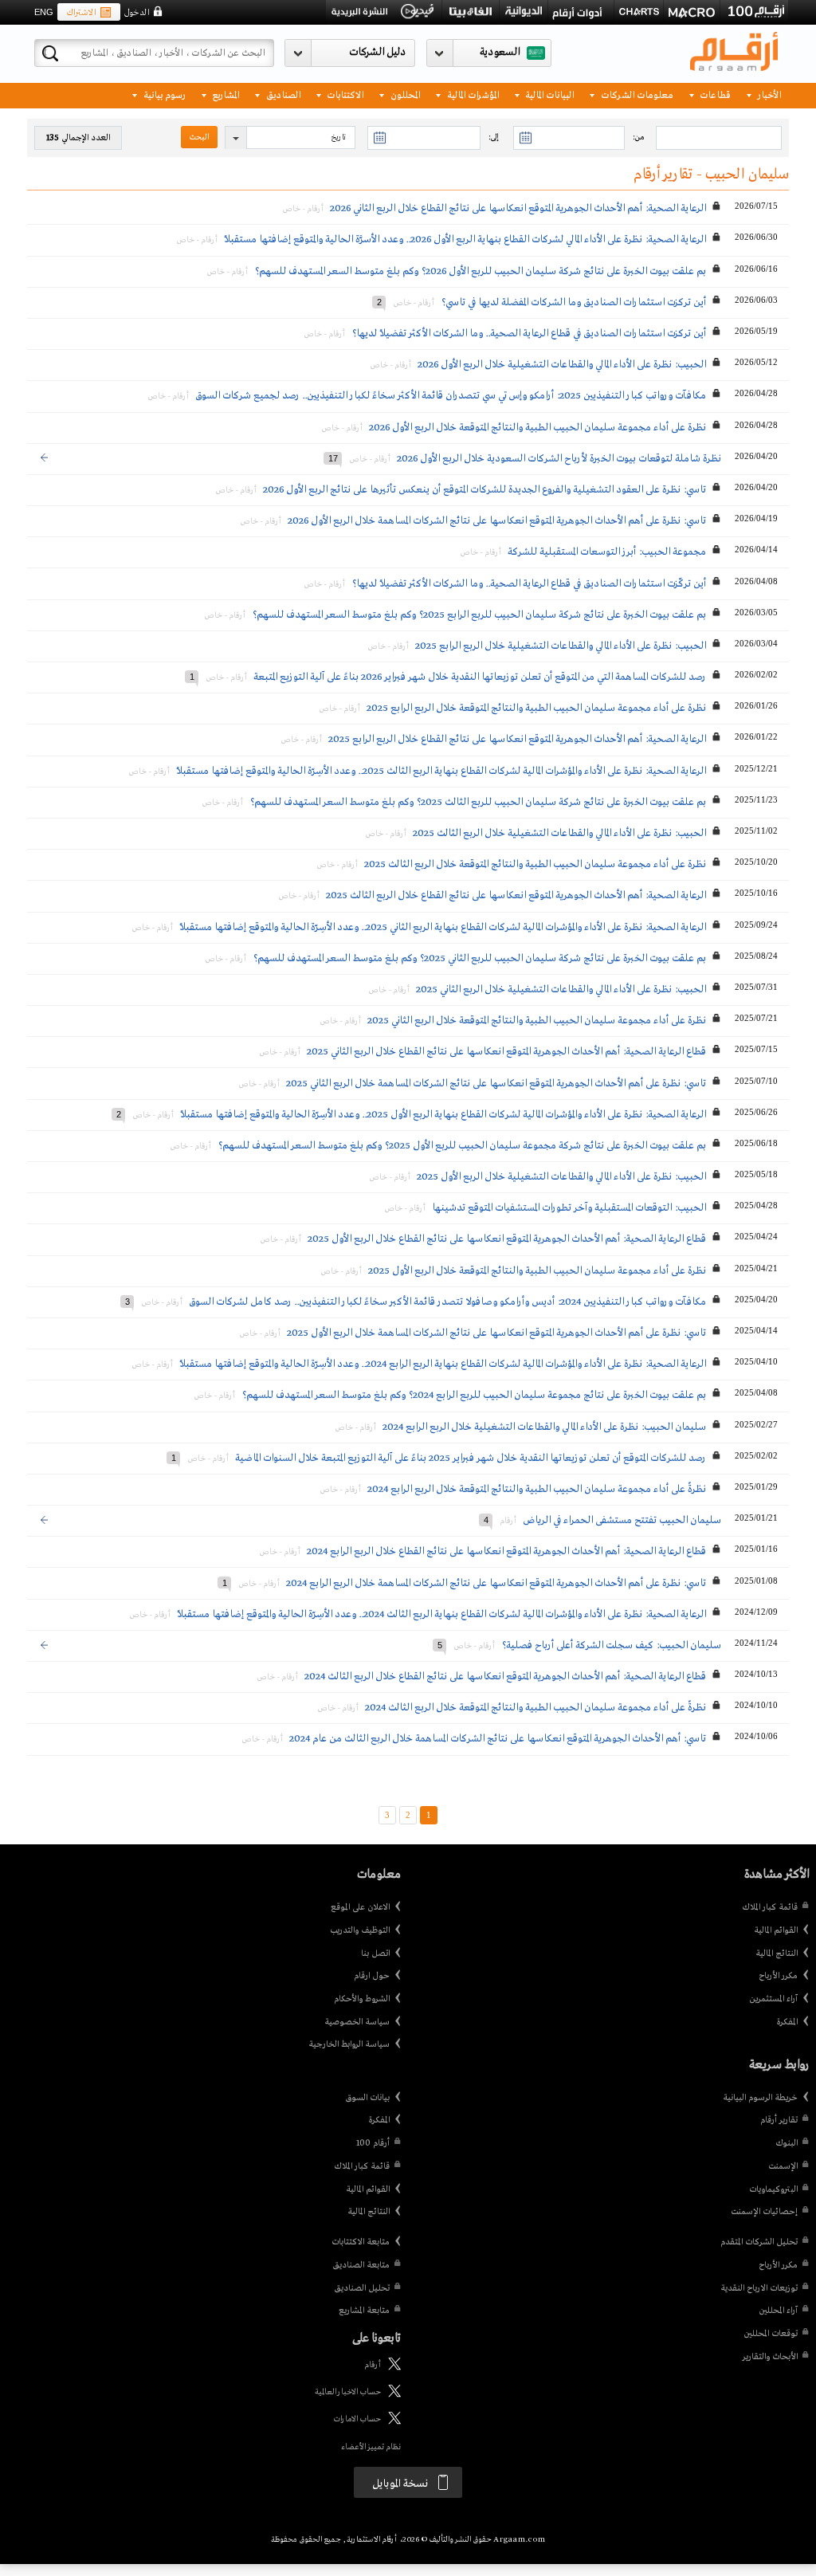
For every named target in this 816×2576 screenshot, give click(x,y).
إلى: (493, 137)
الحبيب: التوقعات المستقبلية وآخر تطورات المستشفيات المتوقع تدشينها (569, 1208)
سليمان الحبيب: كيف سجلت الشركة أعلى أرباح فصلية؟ (611, 1645)
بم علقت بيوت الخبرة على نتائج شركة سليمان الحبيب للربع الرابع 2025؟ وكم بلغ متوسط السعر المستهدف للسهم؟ (479, 615)
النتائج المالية (777, 1954)
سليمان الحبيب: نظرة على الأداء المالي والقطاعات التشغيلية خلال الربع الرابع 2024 (544, 1427)
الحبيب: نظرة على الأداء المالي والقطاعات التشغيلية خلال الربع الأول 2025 (561, 1177)
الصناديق (282, 94)
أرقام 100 (373, 2143)
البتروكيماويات (773, 2189)
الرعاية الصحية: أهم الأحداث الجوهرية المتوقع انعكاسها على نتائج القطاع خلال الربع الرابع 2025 (517, 739)
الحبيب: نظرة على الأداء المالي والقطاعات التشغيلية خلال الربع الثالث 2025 (559, 833)
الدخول (136, 13)
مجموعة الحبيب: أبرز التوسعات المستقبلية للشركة (607, 552)
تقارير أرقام (779, 2120)
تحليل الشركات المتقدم (759, 2242)
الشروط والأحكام (362, 1999)
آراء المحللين (778, 2311)
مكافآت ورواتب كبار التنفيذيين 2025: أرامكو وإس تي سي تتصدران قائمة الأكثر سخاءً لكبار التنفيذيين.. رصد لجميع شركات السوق (451, 396)
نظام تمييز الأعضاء (371, 2447)
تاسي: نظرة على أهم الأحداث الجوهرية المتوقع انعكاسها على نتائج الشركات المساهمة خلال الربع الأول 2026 (497, 521)
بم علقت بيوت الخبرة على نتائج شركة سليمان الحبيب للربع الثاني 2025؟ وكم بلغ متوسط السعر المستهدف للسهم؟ (479, 958)
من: (638, 137)
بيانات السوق (367, 2098)
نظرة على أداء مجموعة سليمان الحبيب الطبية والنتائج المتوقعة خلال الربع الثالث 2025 (535, 864)
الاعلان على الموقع (360, 1907)
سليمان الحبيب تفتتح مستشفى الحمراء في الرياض (622, 1520)
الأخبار (768, 94)
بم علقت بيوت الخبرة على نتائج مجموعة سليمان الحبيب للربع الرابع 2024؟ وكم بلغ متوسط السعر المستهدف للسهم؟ (474, 1395)
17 (333, 458)
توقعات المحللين (771, 2334)
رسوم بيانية (163, 94)
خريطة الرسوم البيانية (760, 2098)
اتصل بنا (375, 1954)
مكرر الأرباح (778, 1976)
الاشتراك (81, 13)
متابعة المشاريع (364, 2311)
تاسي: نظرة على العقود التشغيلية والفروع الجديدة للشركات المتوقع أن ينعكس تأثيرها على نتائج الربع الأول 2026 (484, 490)
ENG (44, 12)
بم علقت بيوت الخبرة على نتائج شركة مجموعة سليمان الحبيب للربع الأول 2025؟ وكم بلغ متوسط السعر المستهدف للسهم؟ (462, 1146)
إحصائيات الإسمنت (764, 2212)
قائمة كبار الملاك (770, 1907)
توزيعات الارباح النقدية (759, 2288)
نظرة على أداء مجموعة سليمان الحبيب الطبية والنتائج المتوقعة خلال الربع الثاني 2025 (537, 1021)
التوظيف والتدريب (360, 1930)
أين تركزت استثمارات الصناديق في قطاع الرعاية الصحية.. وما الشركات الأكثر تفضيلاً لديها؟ (529, 334)
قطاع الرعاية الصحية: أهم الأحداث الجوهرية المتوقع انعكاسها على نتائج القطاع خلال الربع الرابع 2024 (506, 1551)
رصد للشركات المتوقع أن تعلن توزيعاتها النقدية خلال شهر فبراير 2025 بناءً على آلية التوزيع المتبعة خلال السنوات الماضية (471, 1458)
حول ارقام (372, 1976)
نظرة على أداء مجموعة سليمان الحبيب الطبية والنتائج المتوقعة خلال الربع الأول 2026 (537, 428)
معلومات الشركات (636, 94)
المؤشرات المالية (472, 94)
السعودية (500, 52)
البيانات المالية (548, 94)
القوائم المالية (776, 1930)
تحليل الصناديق (362, 2288)
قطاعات (714, 94)
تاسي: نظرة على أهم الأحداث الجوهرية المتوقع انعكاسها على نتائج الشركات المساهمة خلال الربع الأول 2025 (496, 1333)
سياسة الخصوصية (357, 2022)
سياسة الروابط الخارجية (349, 2044)
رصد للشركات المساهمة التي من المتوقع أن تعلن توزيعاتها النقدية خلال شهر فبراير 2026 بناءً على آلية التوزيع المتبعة (480, 677)
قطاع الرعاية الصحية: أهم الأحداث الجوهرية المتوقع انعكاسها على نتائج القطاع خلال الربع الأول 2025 (507, 1239)
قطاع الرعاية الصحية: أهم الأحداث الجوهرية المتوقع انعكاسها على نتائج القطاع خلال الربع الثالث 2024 (505, 1677)
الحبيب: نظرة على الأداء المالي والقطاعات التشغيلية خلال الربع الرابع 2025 (561, 646)
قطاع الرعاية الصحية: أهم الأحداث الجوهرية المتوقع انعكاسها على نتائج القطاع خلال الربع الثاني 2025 (506, 1052)
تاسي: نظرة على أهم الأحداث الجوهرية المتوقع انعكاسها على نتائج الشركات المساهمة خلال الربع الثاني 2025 (496, 1084)
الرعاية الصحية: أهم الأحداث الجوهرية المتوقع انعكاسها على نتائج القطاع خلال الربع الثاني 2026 (518, 208)
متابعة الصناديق (361, 2265)
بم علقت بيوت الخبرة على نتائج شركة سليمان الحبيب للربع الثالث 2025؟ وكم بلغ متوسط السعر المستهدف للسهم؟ (478, 802)
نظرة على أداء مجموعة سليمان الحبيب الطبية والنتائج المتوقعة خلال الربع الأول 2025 (537, 1271)
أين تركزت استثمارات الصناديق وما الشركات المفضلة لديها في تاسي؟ (573, 302)
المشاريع (224, 94)
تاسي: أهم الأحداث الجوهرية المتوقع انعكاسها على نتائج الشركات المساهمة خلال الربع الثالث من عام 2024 (498, 1739)
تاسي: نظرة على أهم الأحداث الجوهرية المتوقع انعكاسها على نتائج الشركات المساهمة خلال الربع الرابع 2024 (496, 1583)
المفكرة (787, 2022)
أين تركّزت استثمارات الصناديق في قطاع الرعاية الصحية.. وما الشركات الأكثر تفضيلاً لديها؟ (529, 584)
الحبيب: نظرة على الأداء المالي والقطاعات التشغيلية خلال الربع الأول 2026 (562, 365)
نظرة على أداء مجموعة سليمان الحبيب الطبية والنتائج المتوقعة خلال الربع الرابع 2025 (536, 708)
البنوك (787, 2143)
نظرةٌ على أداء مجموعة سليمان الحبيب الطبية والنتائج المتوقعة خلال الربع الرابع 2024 (537, 1489)
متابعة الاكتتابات (361, 2242)
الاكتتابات (344, 94)
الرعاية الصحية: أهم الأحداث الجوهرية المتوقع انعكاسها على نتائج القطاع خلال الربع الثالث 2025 (516, 895)
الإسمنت (783, 2166)
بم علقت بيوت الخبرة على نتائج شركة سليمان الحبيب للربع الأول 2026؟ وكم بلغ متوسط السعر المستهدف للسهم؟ (480, 271)
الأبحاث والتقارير (770, 2357)
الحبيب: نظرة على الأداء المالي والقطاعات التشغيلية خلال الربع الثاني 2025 (561, 990)
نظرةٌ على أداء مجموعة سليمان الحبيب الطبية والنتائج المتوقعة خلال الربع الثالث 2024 (535, 1708)
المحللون (404, 94)
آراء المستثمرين (773, 1999)
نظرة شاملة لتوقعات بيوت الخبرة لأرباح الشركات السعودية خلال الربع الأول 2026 (559, 459)
